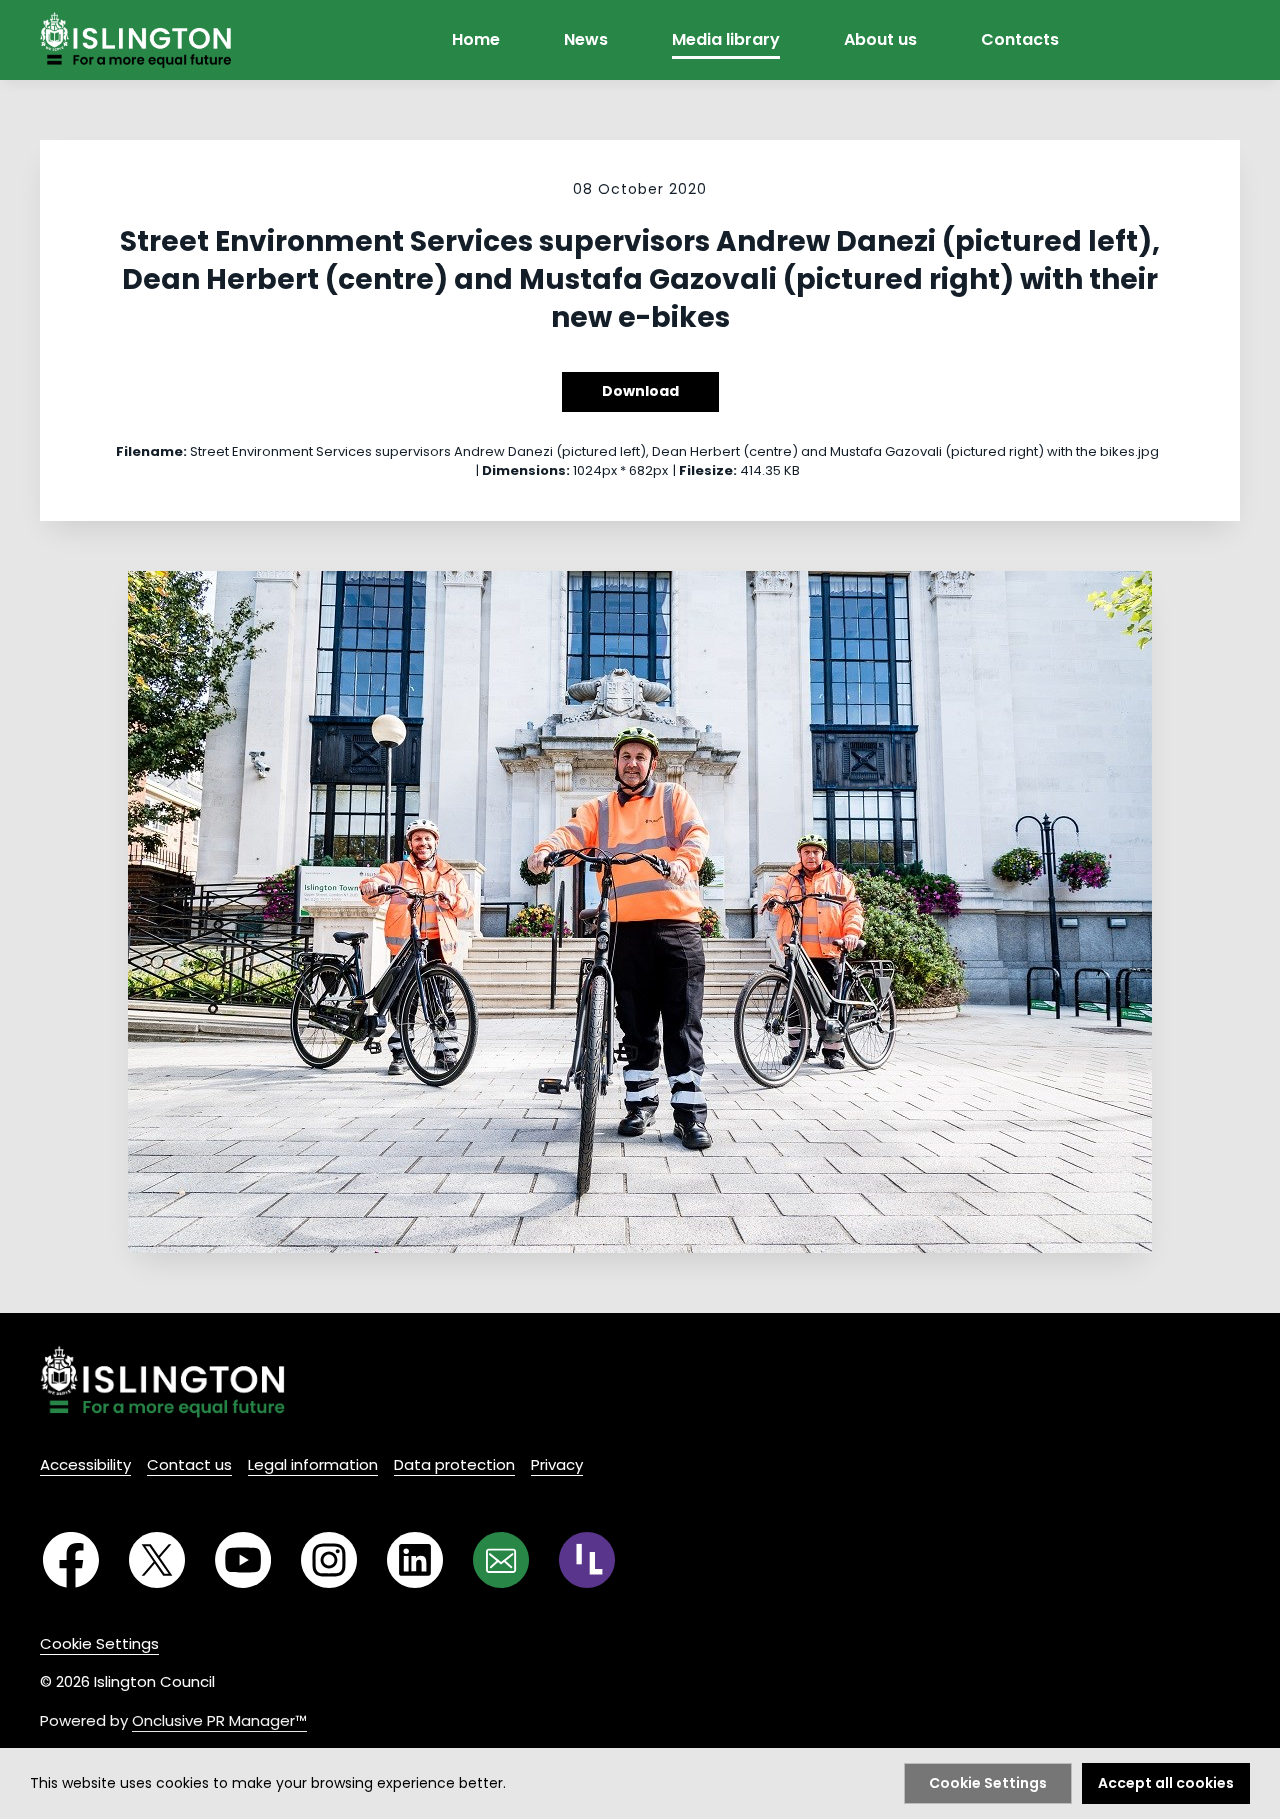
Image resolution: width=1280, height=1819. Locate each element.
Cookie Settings (99, 1643)
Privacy (557, 1464)
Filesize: (708, 470)
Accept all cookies (1166, 1783)
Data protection (454, 1464)
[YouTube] (243, 1560)
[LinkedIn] (415, 1560)
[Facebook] (71, 1560)
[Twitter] (157, 1560)
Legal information (313, 1464)
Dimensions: (526, 470)
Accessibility (85, 1464)
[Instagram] (329, 1560)
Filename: (151, 451)
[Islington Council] (162, 1381)
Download (640, 391)
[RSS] (587, 1560)
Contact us (189, 1464)
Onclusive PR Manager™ (219, 1720)
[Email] (501, 1560)
